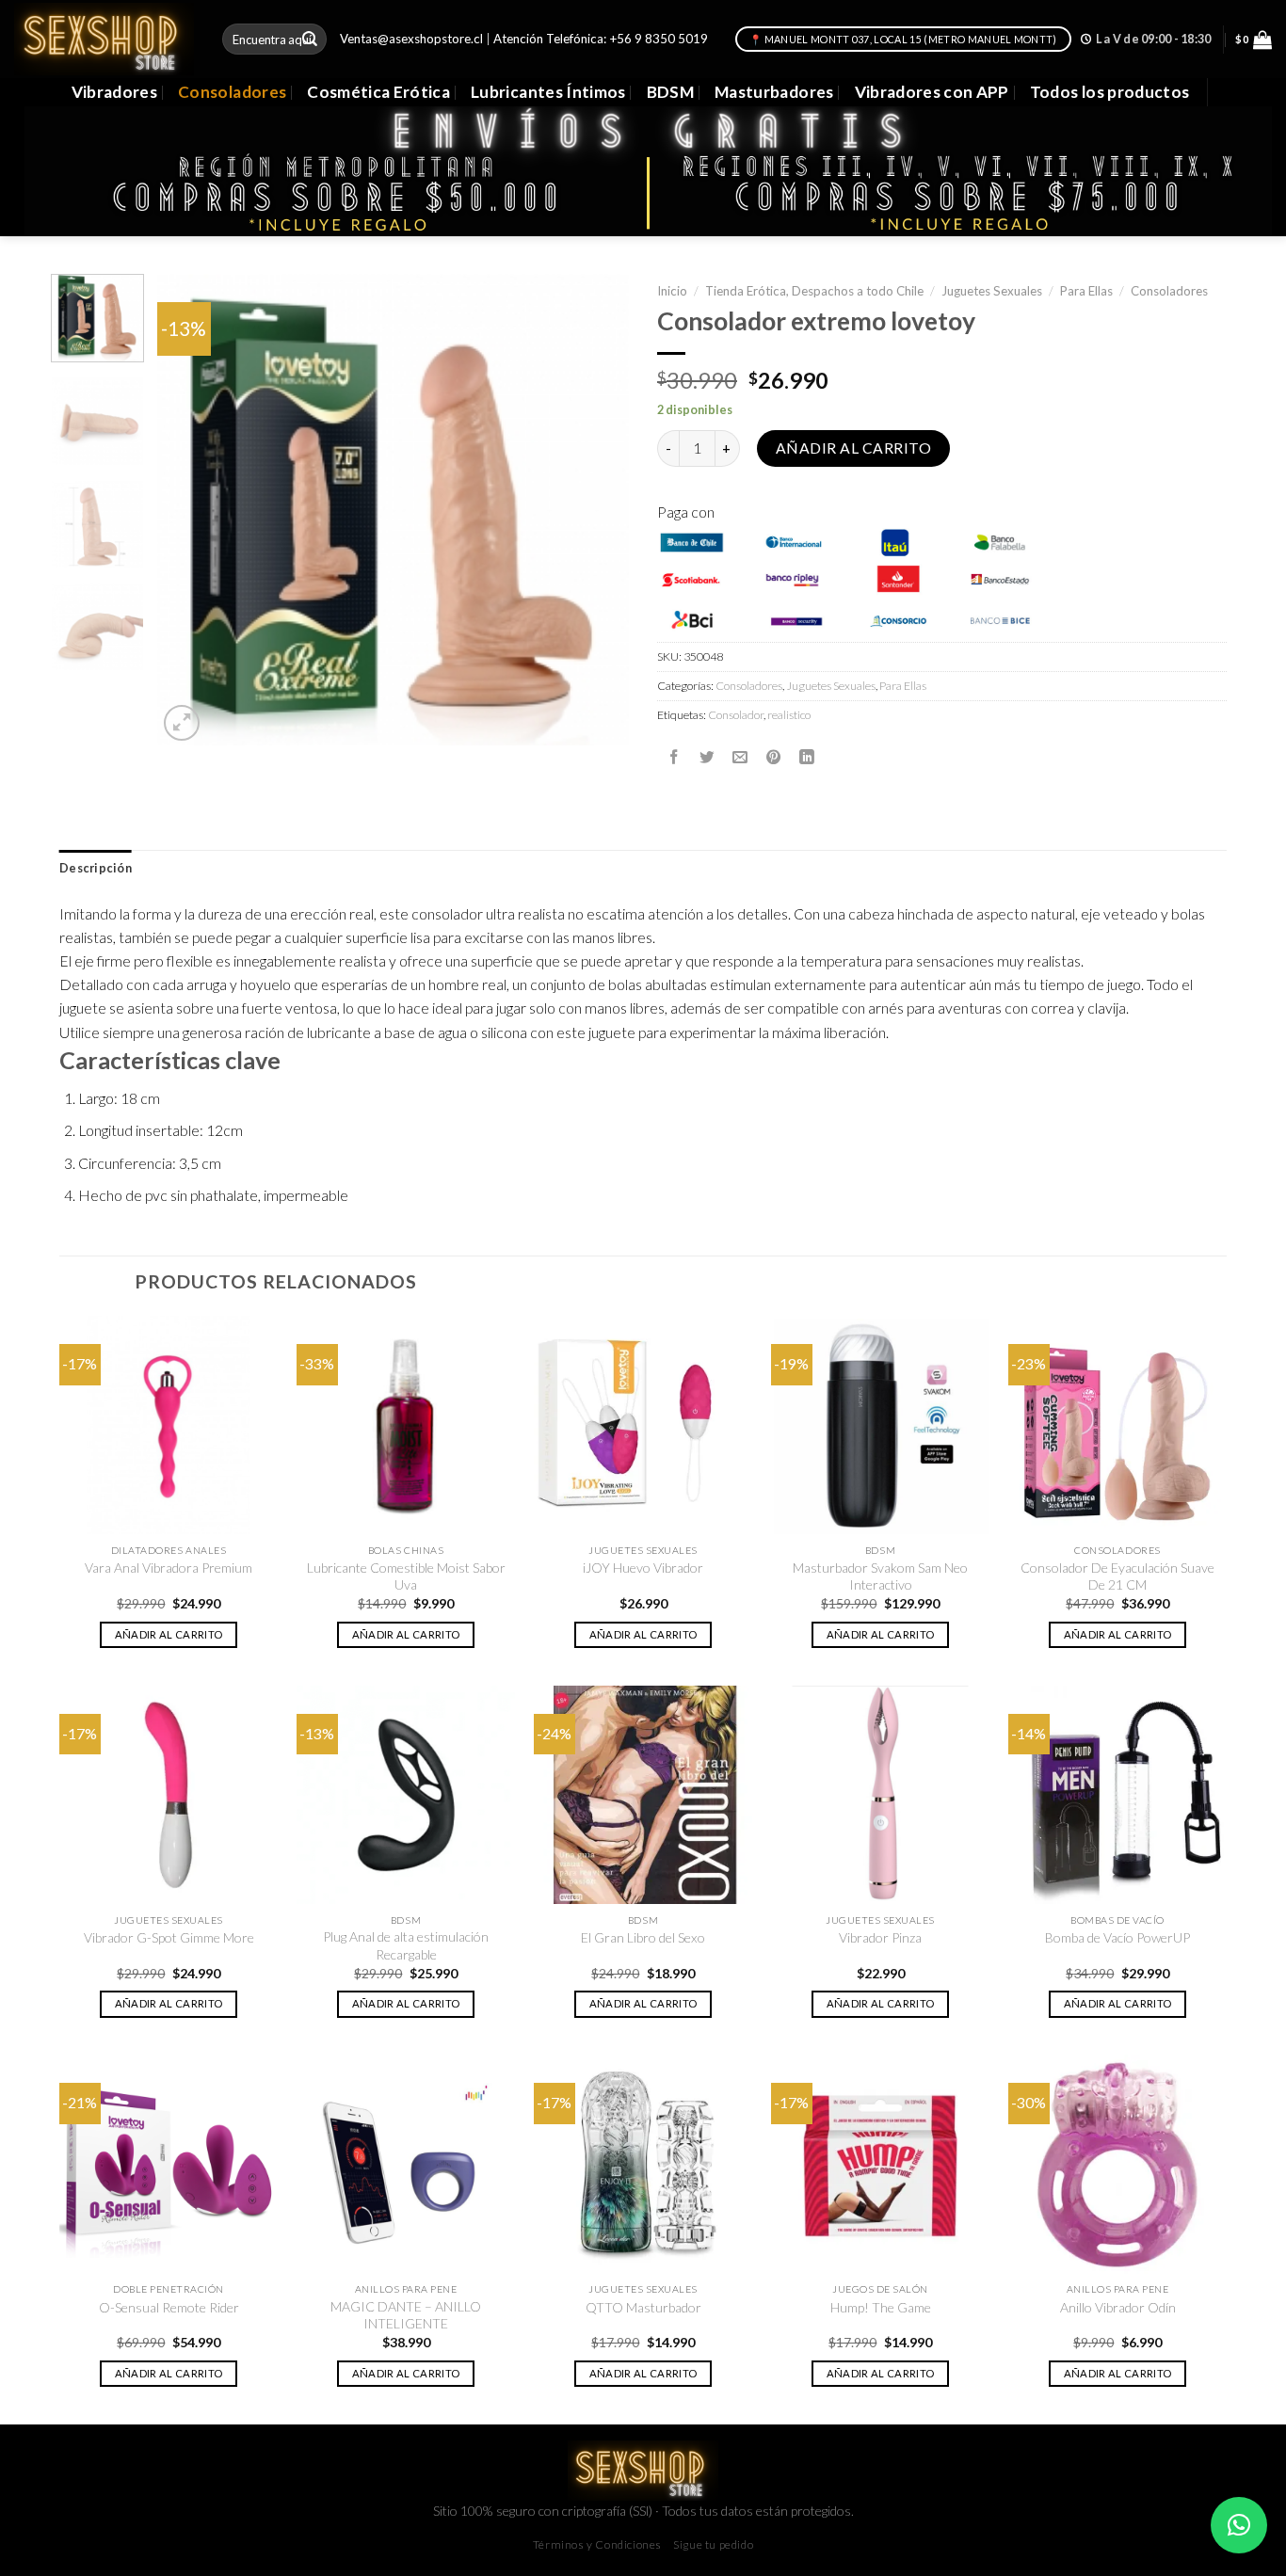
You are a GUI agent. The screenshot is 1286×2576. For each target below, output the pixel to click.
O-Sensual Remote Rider (169, 2307)
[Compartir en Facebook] (674, 757)
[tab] (96, 869)
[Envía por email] (740, 757)
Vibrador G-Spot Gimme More (169, 1937)
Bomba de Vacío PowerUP (1117, 1937)
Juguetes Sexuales (992, 291)
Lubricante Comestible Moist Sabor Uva (406, 1576)
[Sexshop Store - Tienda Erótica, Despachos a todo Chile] (104, 39)
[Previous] (190, 510)
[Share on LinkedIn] (807, 757)
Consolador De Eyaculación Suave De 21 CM (1117, 1576)
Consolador (736, 715)
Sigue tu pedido (713, 2544)
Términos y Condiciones (597, 2544)
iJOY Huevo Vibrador (643, 1568)
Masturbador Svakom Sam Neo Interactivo (880, 1576)
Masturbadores (774, 92)
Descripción (96, 868)
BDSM (670, 92)
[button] (1239, 2525)
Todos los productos (1110, 92)
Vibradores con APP (932, 92)
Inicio (672, 291)
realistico (789, 715)
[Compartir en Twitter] (707, 757)
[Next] (596, 510)
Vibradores (114, 92)
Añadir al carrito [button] (169, 1634)
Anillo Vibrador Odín (1118, 2307)
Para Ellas (1086, 291)
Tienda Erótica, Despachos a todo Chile (814, 291)
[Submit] (311, 39)
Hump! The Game (881, 2307)
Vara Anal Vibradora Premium (169, 1568)
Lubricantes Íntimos (548, 92)
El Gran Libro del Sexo (643, 1937)
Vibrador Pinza (880, 1937)
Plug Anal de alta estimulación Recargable (406, 1945)
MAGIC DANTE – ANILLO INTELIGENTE (406, 2315)
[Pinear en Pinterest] (774, 757)
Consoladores (232, 92)
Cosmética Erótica (378, 92)
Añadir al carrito (853, 448)
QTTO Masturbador (643, 2307)
